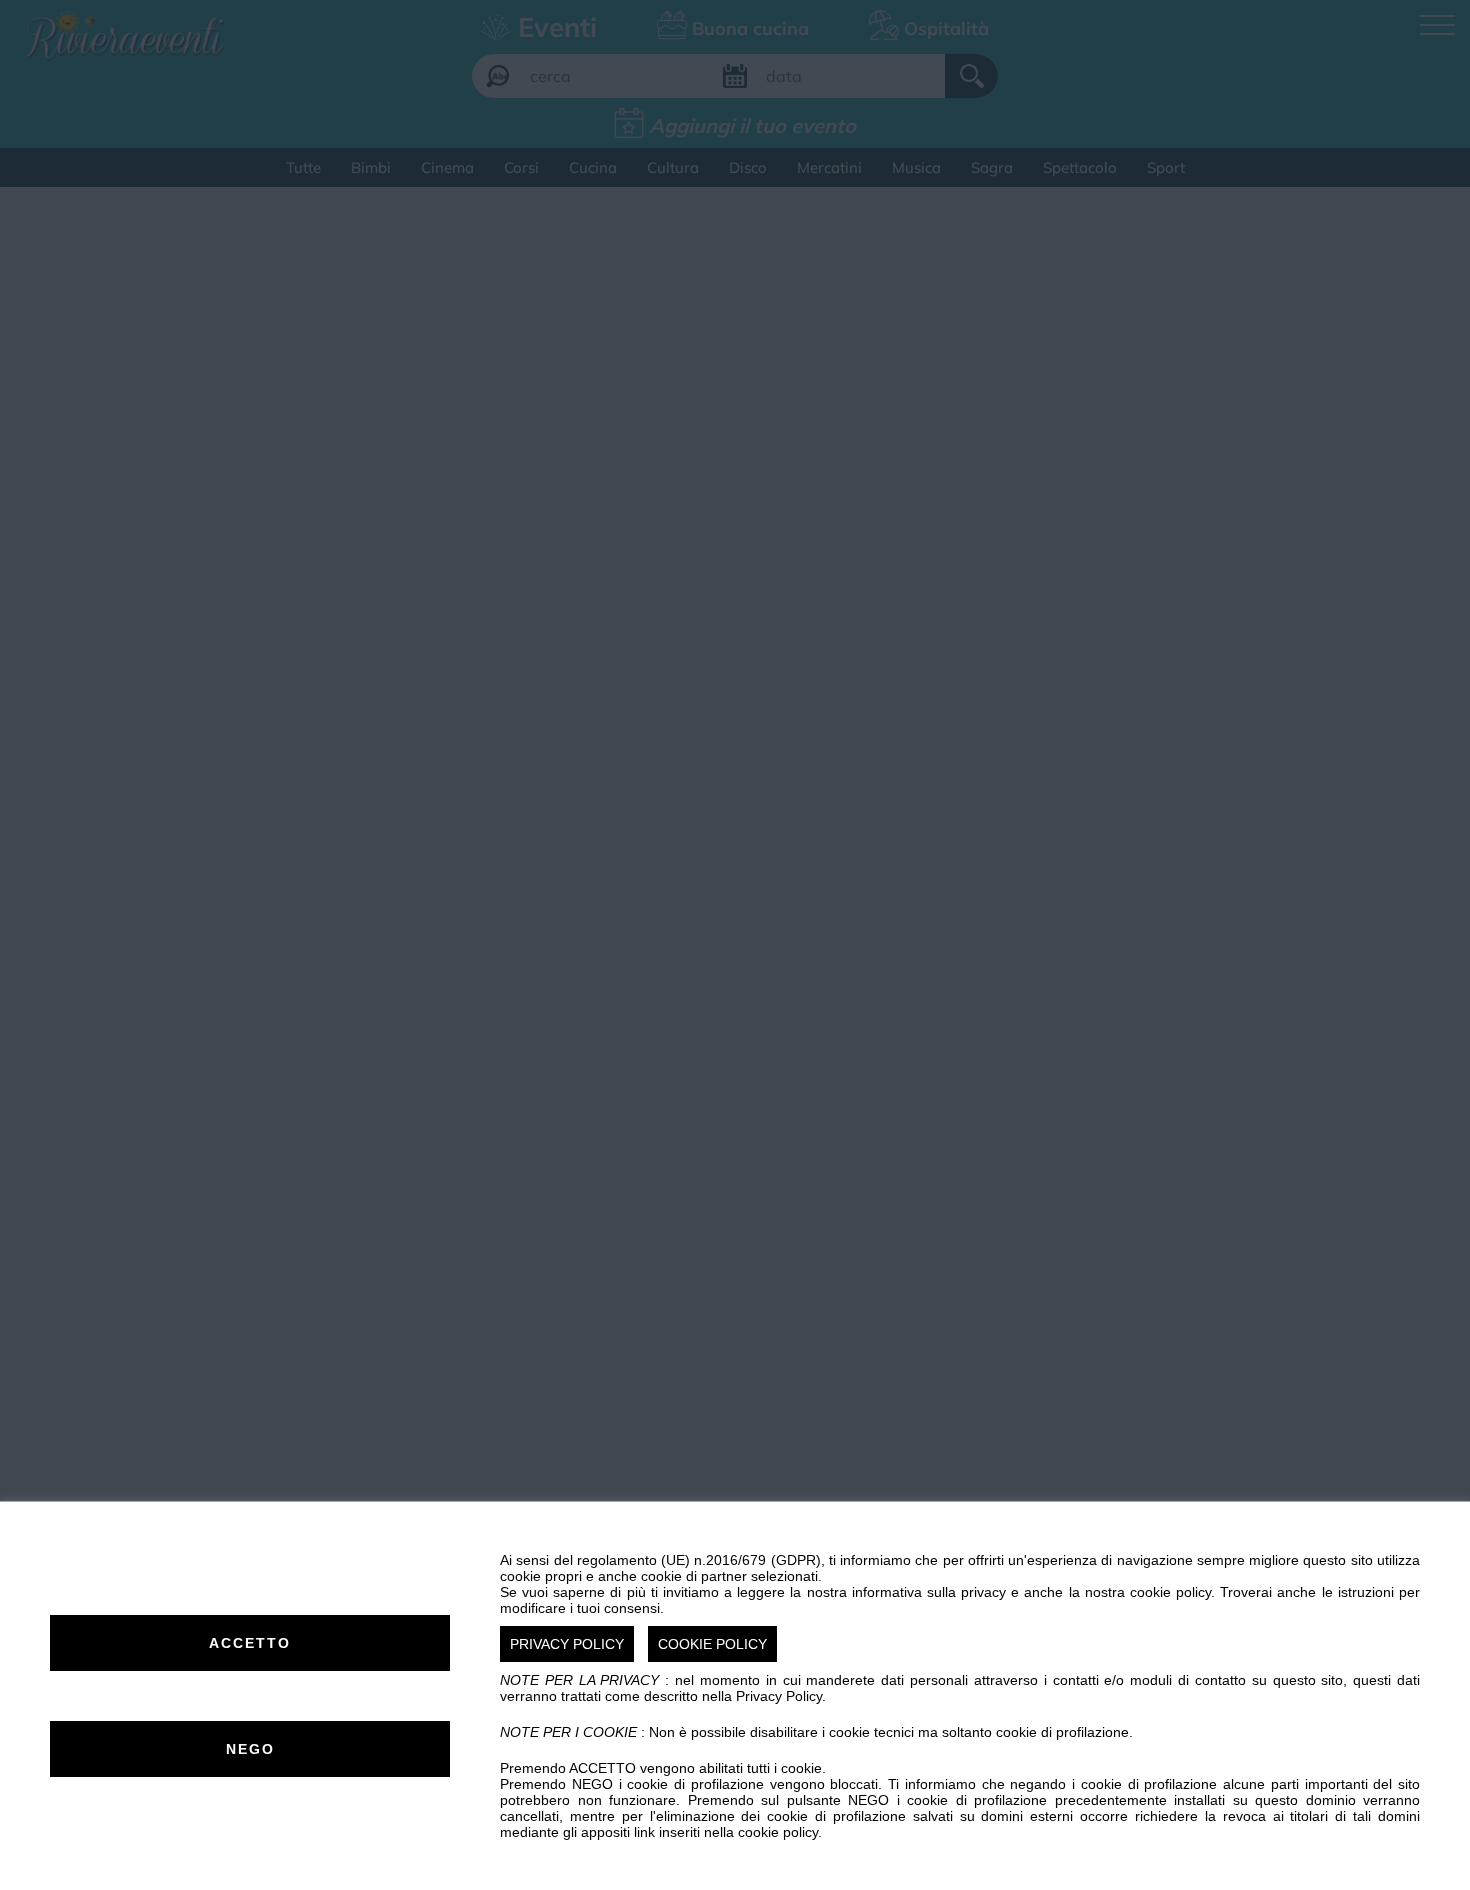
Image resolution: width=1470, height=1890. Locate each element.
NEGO (250, 1749)
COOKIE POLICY (712, 1644)
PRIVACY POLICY (567, 1644)
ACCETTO (250, 1643)
